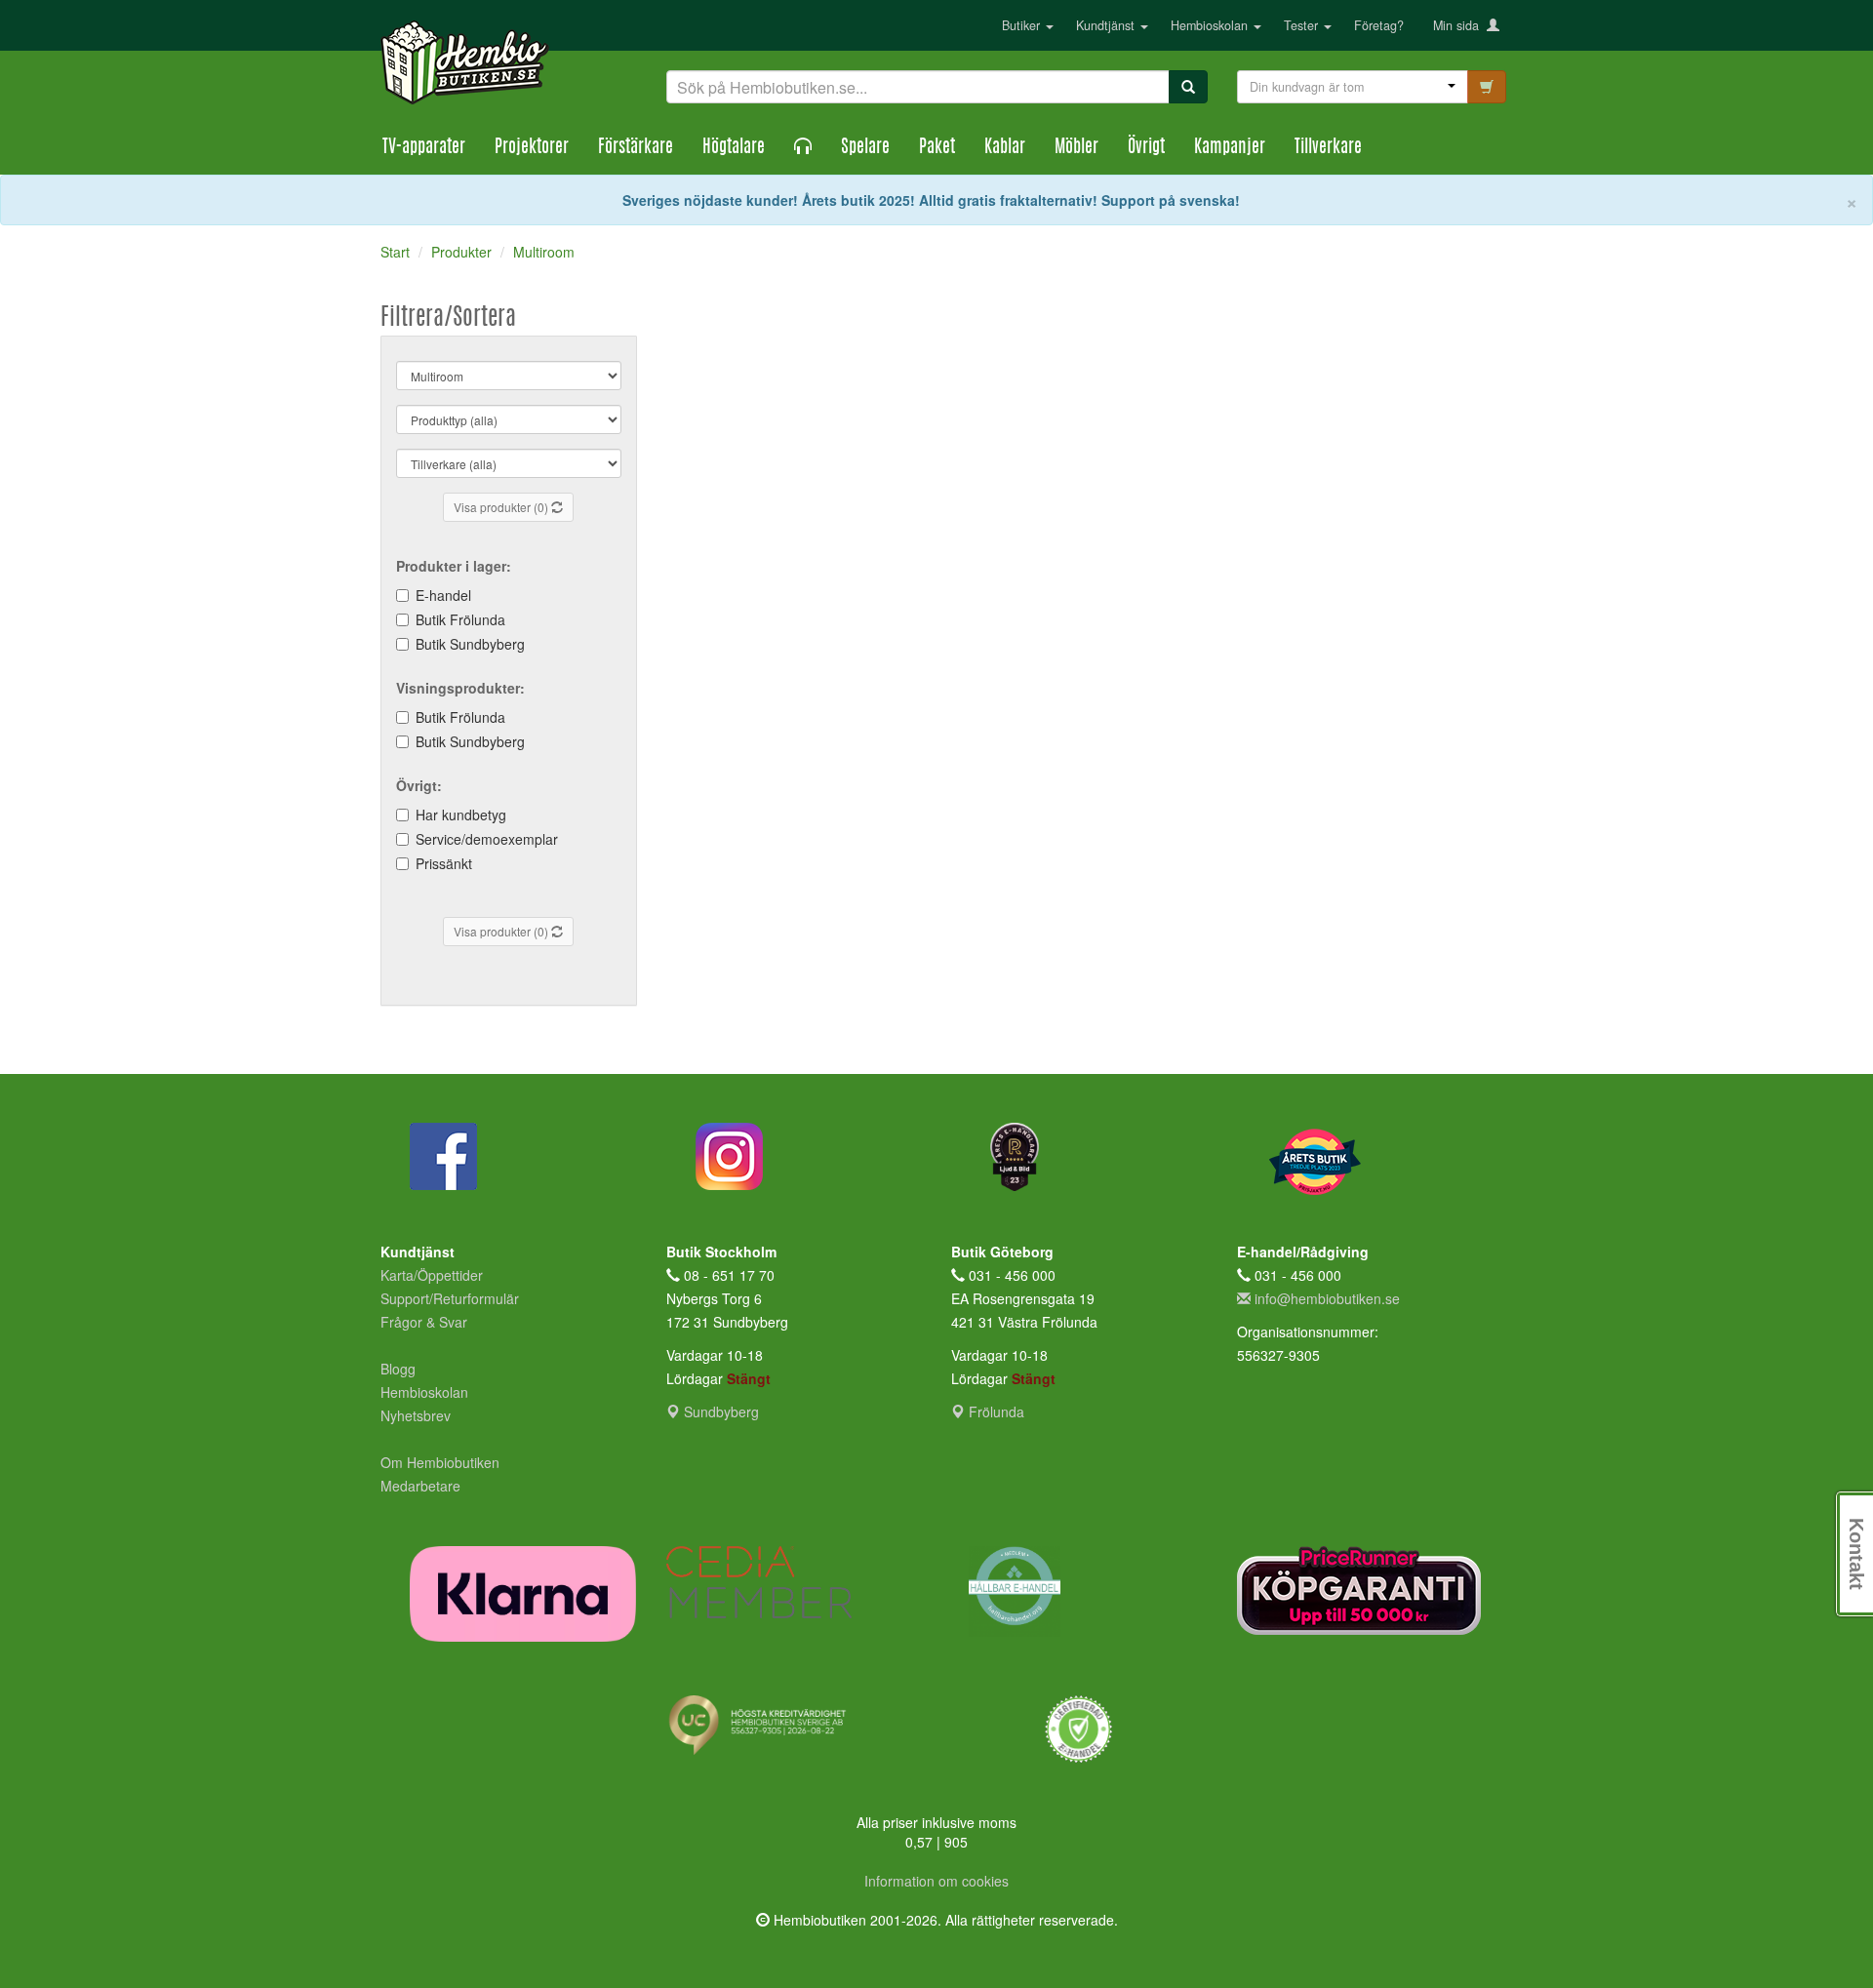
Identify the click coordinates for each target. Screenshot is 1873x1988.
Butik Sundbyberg (470, 644)
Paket (937, 148)
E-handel (443, 595)
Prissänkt (444, 863)
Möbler (1076, 148)
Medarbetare (420, 1486)
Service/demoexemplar (487, 839)
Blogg (398, 1369)
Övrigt (1146, 148)
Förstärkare (636, 148)
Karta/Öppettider (432, 1275)
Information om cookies (936, 1881)
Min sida (1460, 25)
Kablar (1005, 148)
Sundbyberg (719, 1411)
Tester (1303, 25)
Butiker (1023, 25)
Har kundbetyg (461, 815)
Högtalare (734, 148)
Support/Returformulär (450, 1298)
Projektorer (532, 148)
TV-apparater (424, 148)
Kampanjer (1230, 148)
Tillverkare (1328, 148)
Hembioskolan (1211, 25)
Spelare (865, 148)
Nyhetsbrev (416, 1415)
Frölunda (995, 1411)
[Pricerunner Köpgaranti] (1365, 1590)
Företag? (1379, 25)
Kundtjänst (1107, 25)
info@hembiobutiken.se (1327, 1298)
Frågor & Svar (424, 1322)
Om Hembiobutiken (440, 1462)
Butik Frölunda (460, 619)
